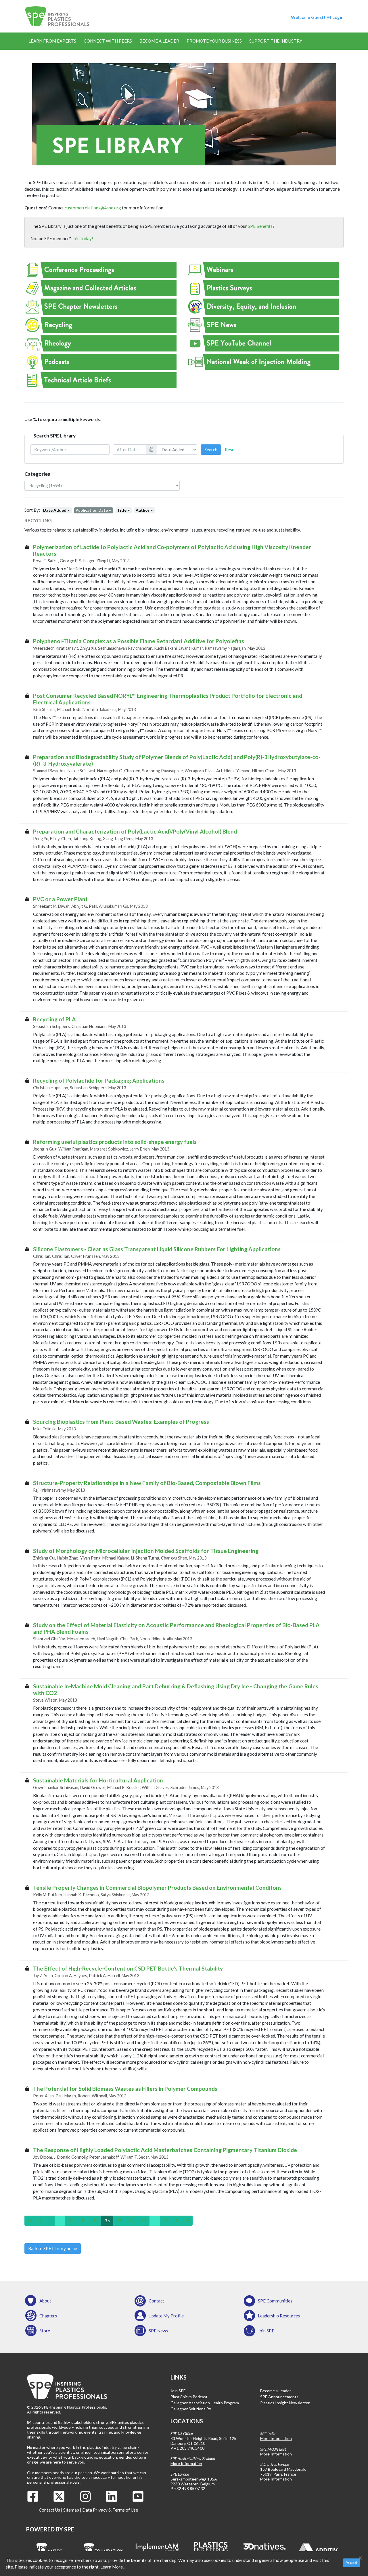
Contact (156, 2301)
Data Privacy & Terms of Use (110, 2510)
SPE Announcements (279, 2397)
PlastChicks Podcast (189, 2397)
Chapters (48, 2316)
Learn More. (112, 2567)
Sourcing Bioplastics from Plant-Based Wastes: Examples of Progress (121, 1422)
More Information (186, 2463)
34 (95, 2220)
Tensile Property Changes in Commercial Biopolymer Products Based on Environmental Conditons (157, 1888)
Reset (230, 450)
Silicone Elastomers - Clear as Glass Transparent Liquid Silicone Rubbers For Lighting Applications (157, 1249)
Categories (37, 474)
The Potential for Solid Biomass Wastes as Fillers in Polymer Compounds (125, 2089)
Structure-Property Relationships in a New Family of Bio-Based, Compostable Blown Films (147, 1483)
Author (143, 510)
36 (119, 2220)
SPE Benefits (260, 226)
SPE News (158, 2331)
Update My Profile (166, 2316)
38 (143, 2220)
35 (107, 2220)
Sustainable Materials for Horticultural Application (98, 1780)
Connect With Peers (108, 41)
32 (71, 2220)
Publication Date (92, 510)
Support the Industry (276, 41)
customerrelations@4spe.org (93, 208)
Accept (351, 2562)
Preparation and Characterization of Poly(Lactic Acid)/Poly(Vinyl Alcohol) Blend (135, 831)
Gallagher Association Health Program (205, 2403)
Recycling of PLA (54, 1019)
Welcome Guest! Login (317, 17)
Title (122, 510)
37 (131, 2220)
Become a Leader (159, 41)
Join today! (83, 238)
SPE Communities (275, 2301)
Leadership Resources (279, 2316)
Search (211, 450)
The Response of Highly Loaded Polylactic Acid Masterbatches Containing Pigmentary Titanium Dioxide (165, 2150)
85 (166, 2220)
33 (83, 2220)
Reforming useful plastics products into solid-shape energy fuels (115, 1142)
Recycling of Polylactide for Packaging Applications (99, 1080)
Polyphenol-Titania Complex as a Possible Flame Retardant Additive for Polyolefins (139, 641)
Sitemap (71, 2510)
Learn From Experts (52, 41)
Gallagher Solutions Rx (191, 2409)
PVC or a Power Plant (60, 899)
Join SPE (266, 2331)
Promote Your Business (214, 41)
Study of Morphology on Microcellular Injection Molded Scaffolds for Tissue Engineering (146, 1551)
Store (45, 2331)
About (45, 2301)
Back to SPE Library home (53, 2248)
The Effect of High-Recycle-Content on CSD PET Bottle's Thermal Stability (128, 1968)
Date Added (55, 510)
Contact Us (49, 2510)
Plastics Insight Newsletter (285, 2403)
